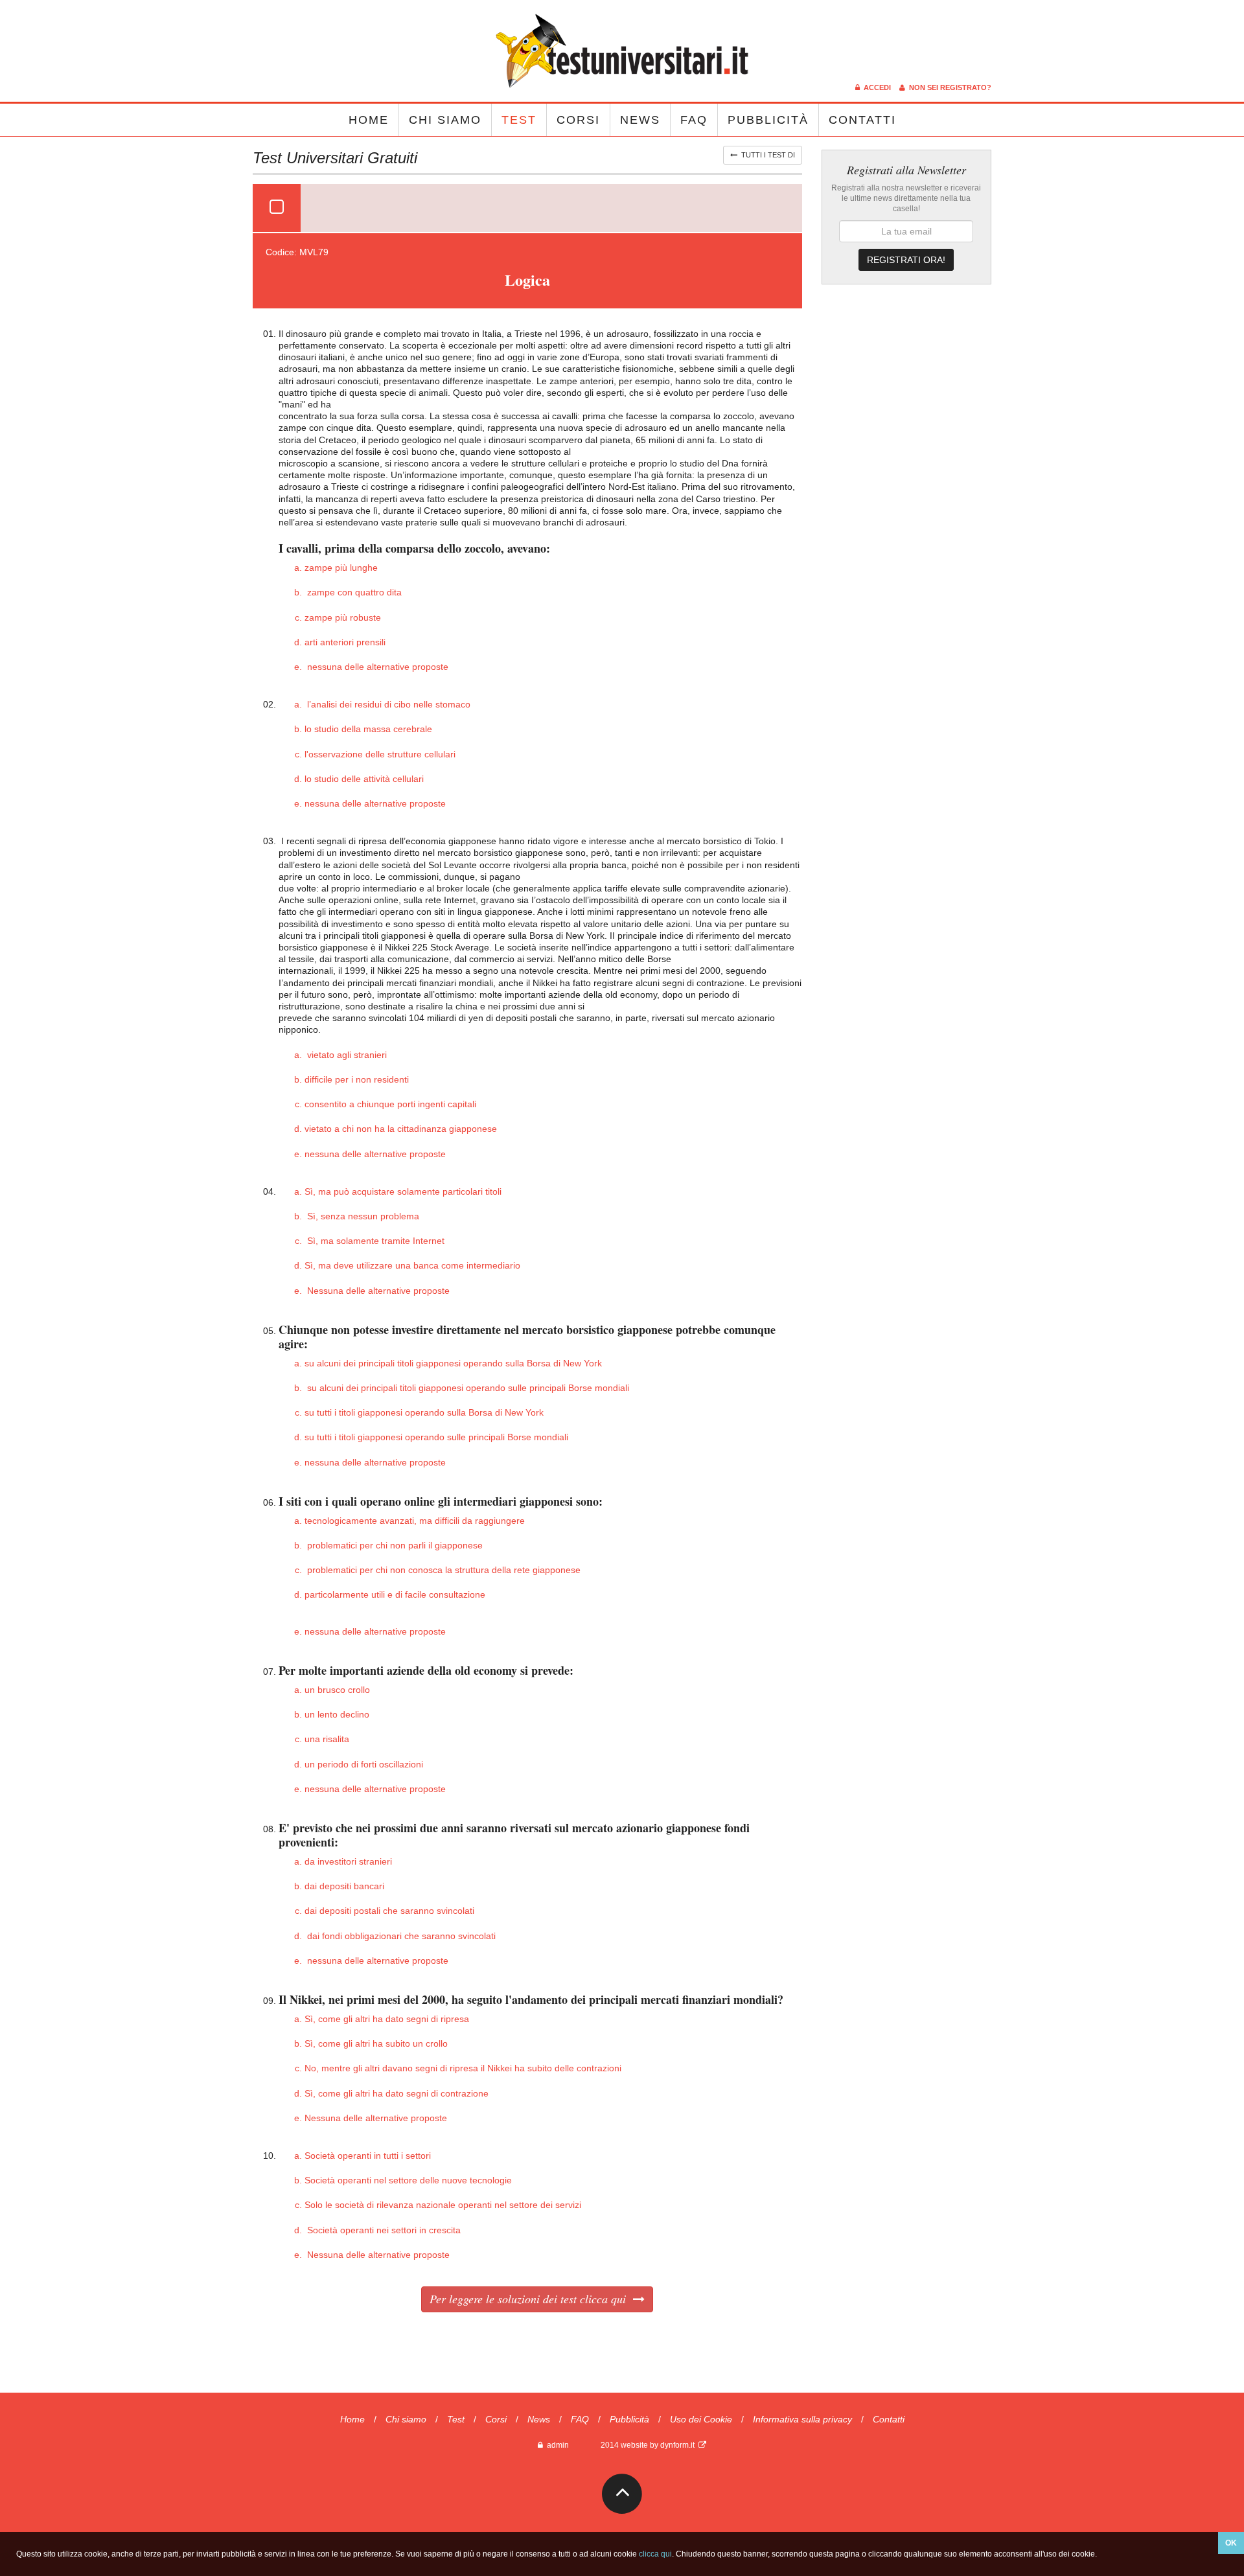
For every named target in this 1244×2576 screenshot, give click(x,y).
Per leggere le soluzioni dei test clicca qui (531, 2299)
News (640, 120)
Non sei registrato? (948, 87)
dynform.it (679, 2445)
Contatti (862, 120)
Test (519, 120)
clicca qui (655, 2554)
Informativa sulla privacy (802, 2419)
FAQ (694, 120)
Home (369, 120)
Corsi (578, 120)
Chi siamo (445, 120)
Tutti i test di (766, 155)
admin (556, 2445)
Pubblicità (768, 120)
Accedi (876, 87)
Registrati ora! (906, 260)
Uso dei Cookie (701, 2419)
